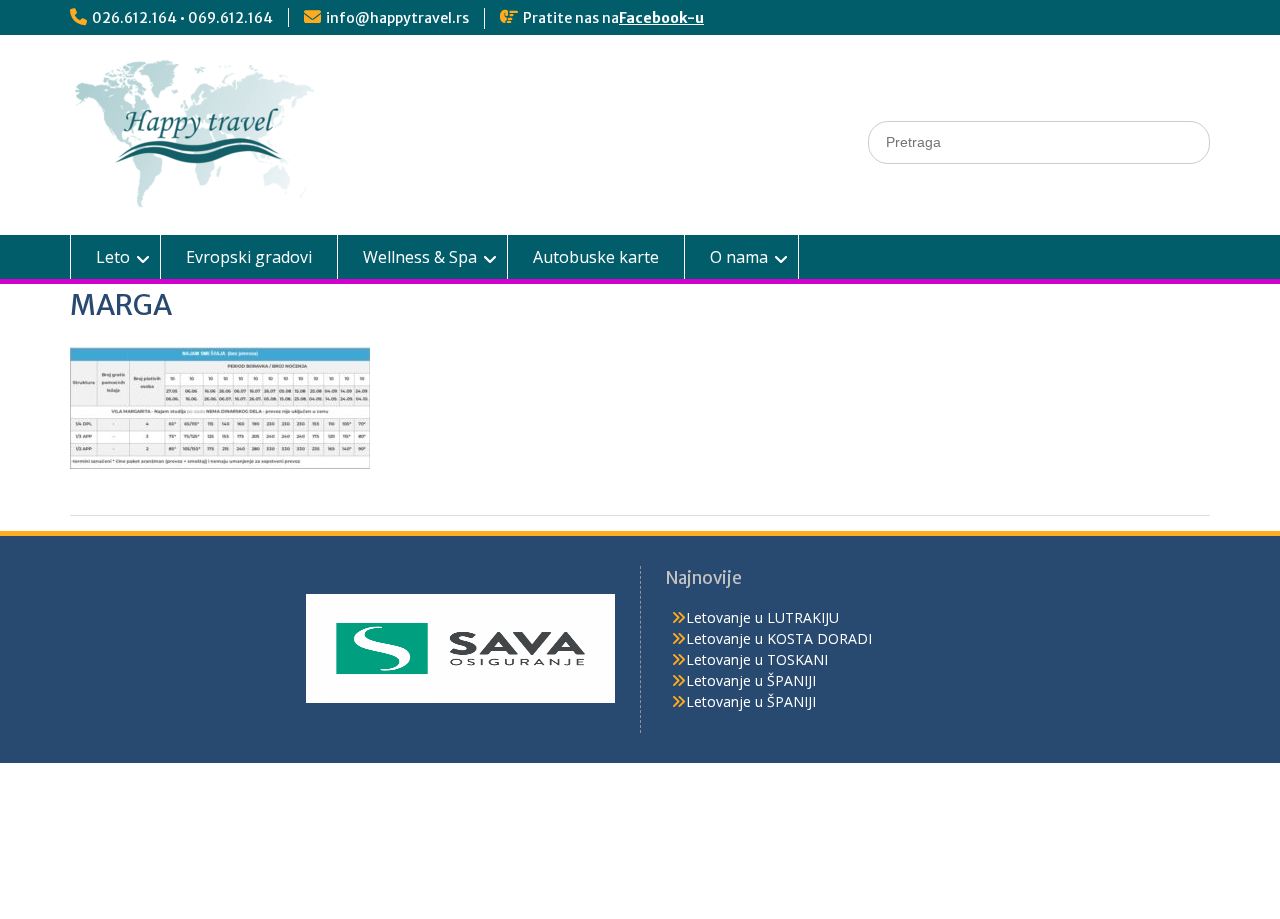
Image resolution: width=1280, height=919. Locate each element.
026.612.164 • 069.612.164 (182, 18)
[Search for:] (1039, 141)
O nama (739, 257)
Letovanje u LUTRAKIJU (762, 617)
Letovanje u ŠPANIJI (751, 680)
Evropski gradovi (249, 257)
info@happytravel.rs (397, 18)
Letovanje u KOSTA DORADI (779, 638)
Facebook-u (661, 18)
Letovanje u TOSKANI (757, 659)
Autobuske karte (596, 257)
